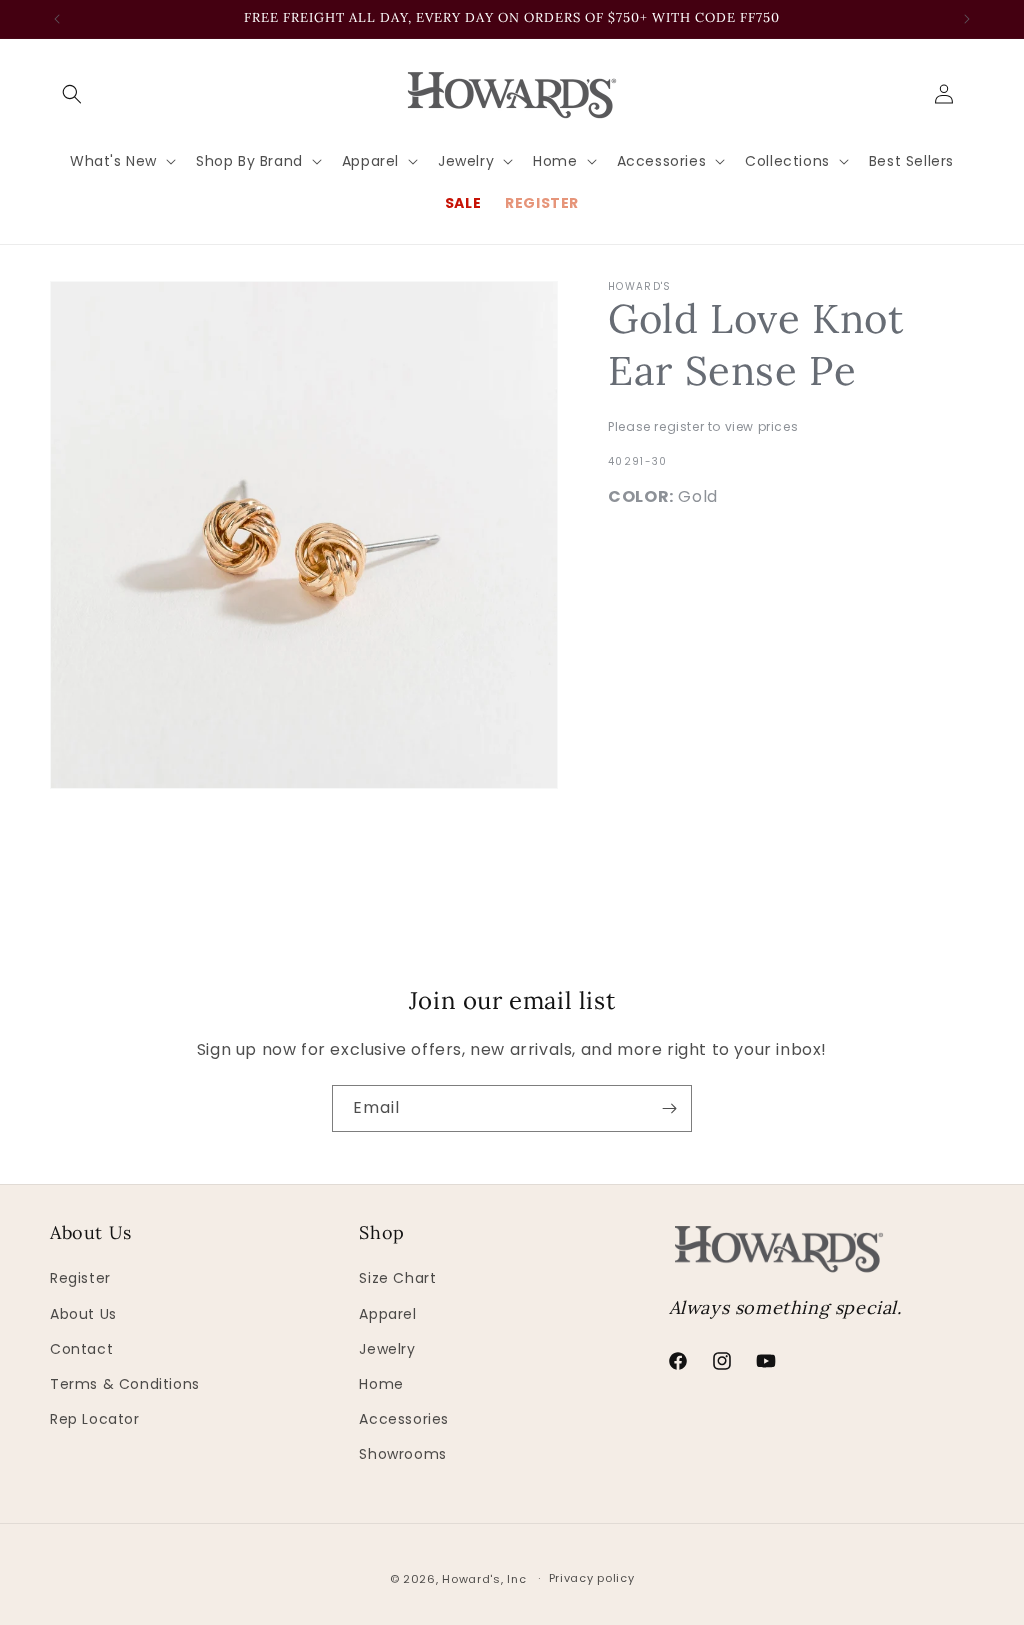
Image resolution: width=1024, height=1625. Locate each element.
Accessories (404, 1419)
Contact (81, 1349)
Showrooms (402, 1454)
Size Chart (397, 1278)
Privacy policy (592, 1578)
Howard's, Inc (484, 1579)
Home (381, 1384)
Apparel (387, 1314)
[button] (72, 94)
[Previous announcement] (57, 19)
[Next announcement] (967, 19)
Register (80, 1278)
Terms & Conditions (125, 1384)
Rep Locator (95, 1419)
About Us (83, 1314)
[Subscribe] (669, 1108)
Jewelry (387, 1349)
